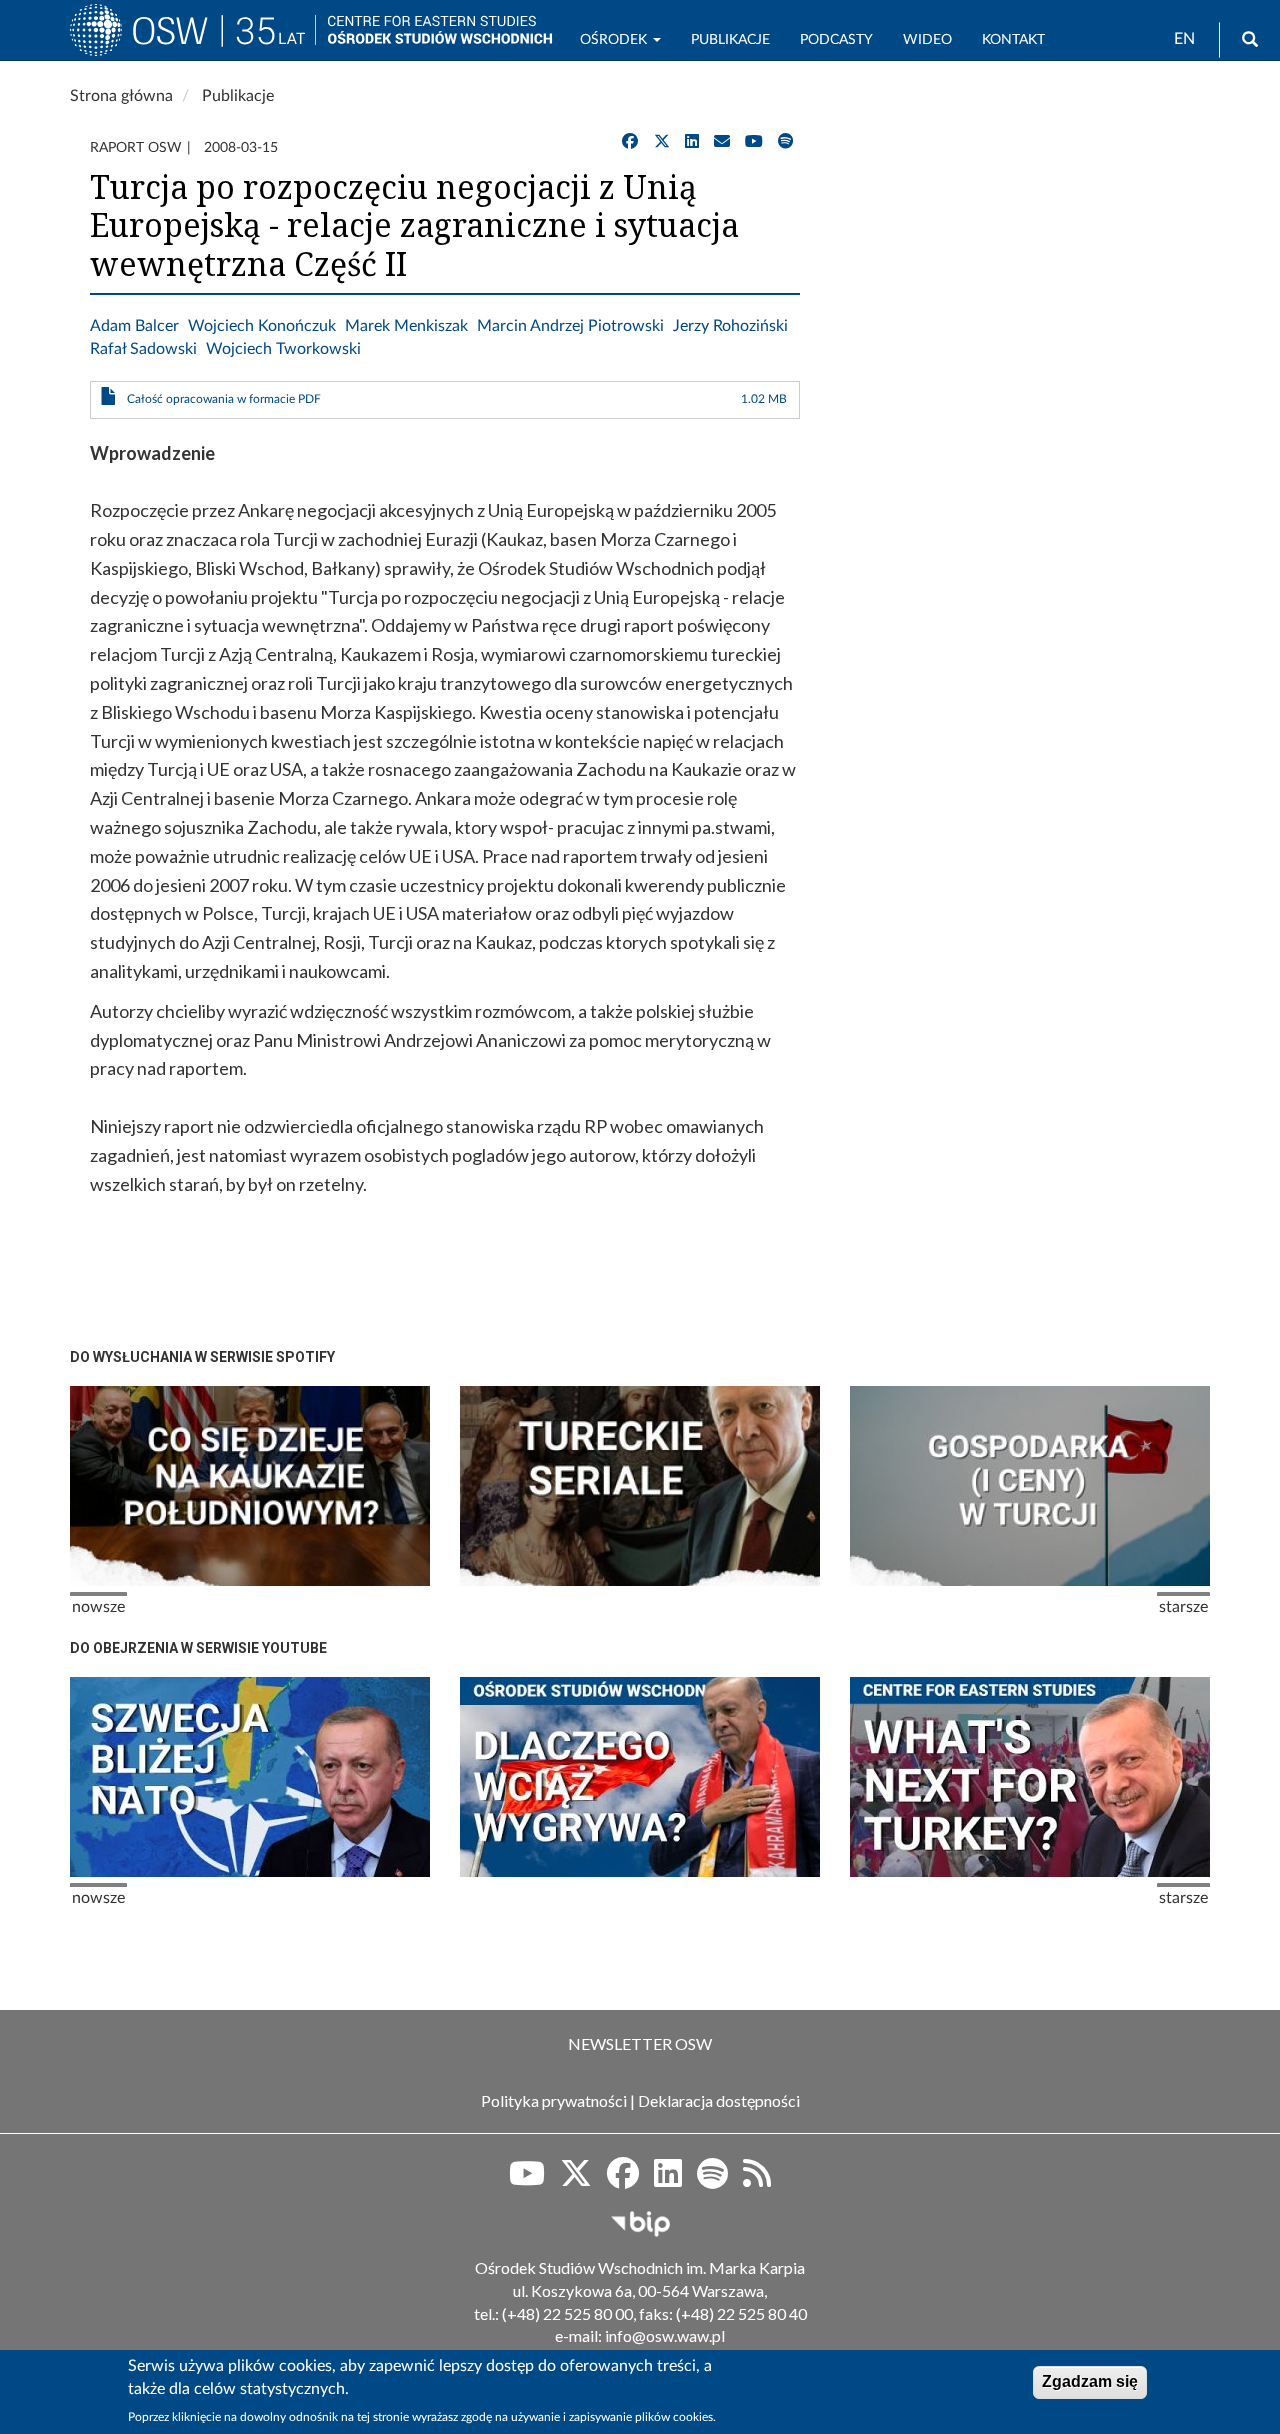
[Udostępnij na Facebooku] (630, 142)
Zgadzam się (1090, 2381)
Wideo (927, 40)
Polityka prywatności (554, 2100)
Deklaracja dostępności (719, 2100)
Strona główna (121, 96)
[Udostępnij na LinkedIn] (692, 142)
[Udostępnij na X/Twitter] (662, 142)
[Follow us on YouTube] (527, 2180)
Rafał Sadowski (143, 349)
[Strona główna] (192, 39)
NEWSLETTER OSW (640, 2043)
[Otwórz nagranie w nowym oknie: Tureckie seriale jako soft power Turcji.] (640, 1486)
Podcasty (836, 40)
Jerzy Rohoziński (730, 326)
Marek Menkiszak (406, 326)
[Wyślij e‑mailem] (722, 142)
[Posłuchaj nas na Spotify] (786, 142)
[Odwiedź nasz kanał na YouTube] (754, 142)
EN (1184, 39)
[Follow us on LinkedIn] (668, 2180)
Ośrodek (615, 40)
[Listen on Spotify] (712, 2180)
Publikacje (730, 40)
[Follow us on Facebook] (623, 2180)
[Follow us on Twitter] (576, 2180)
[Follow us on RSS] (757, 2180)
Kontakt (1013, 40)
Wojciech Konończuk (262, 326)
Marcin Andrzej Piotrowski (570, 326)
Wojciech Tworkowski (283, 349)
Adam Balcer (134, 326)
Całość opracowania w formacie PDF (224, 399)
